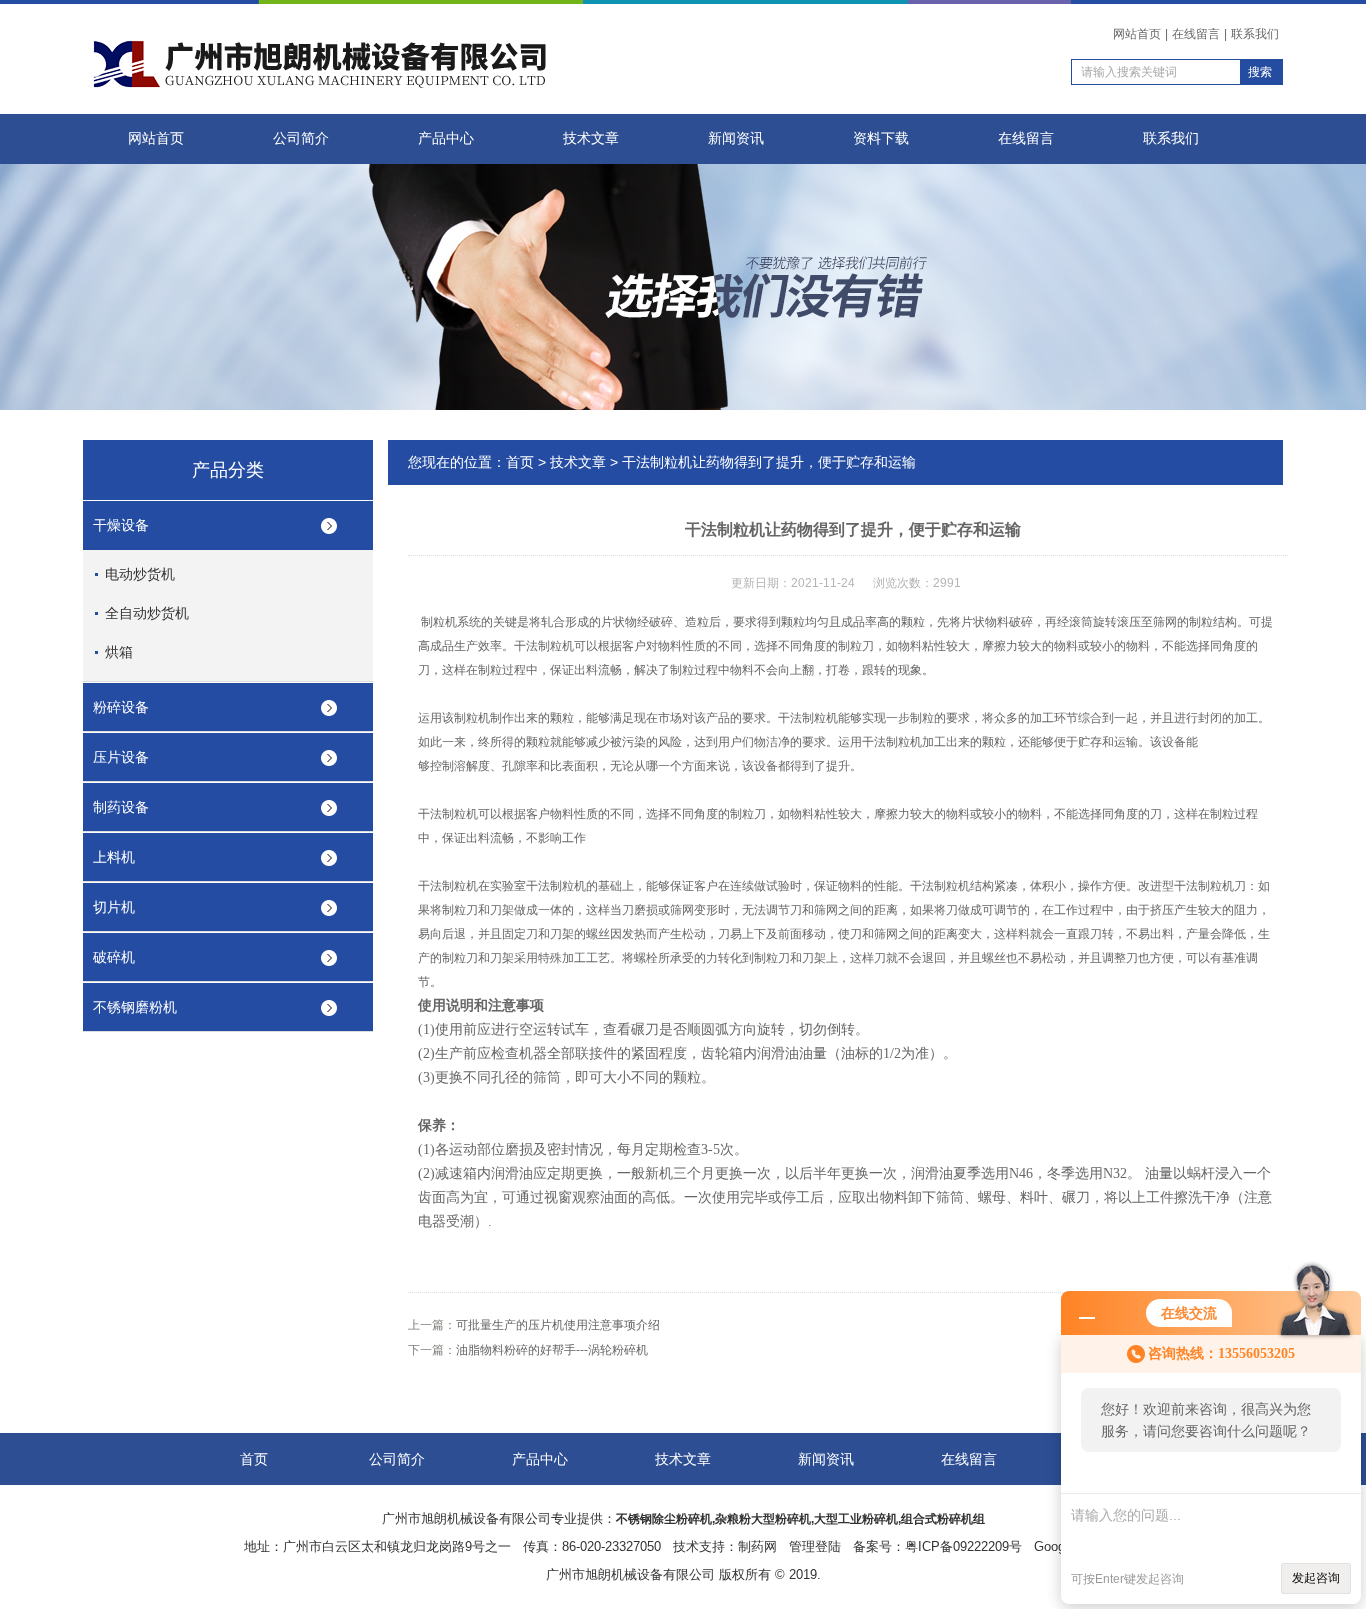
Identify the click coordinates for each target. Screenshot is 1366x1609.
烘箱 (119, 652)
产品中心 (446, 138)
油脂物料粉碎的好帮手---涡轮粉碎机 (552, 1350)
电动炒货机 (140, 574)
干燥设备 (121, 525)
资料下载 (881, 138)
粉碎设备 (121, 707)
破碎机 (114, 957)
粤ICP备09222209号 (963, 1546)
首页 (520, 462)
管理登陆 (815, 1546)
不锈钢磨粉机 (135, 1007)
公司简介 (301, 138)
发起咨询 (1316, 1578)
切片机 (114, 907)
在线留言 (1196, 34)
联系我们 (1255, 34)
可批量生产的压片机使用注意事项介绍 (558, 1325)
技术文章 (591, 138)
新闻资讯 (736, 138)
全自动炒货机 (147, 613)
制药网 (757, 1546)
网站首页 (1137, 34)
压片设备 (121, 757)
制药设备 (121, 807)
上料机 (114, 857)
